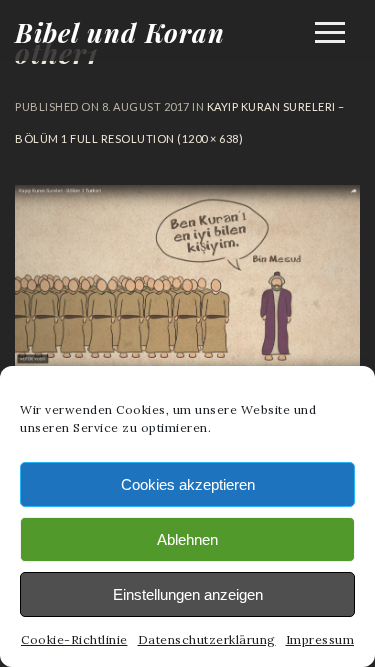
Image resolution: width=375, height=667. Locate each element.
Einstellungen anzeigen (188, 594)
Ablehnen (187, 539)
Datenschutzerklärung (207, 639)
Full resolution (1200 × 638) (156, 138)
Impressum (320, 639)
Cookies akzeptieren (188, 484)
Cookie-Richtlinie (74, 639)
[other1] (187, 362)
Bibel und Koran (120, 32)
